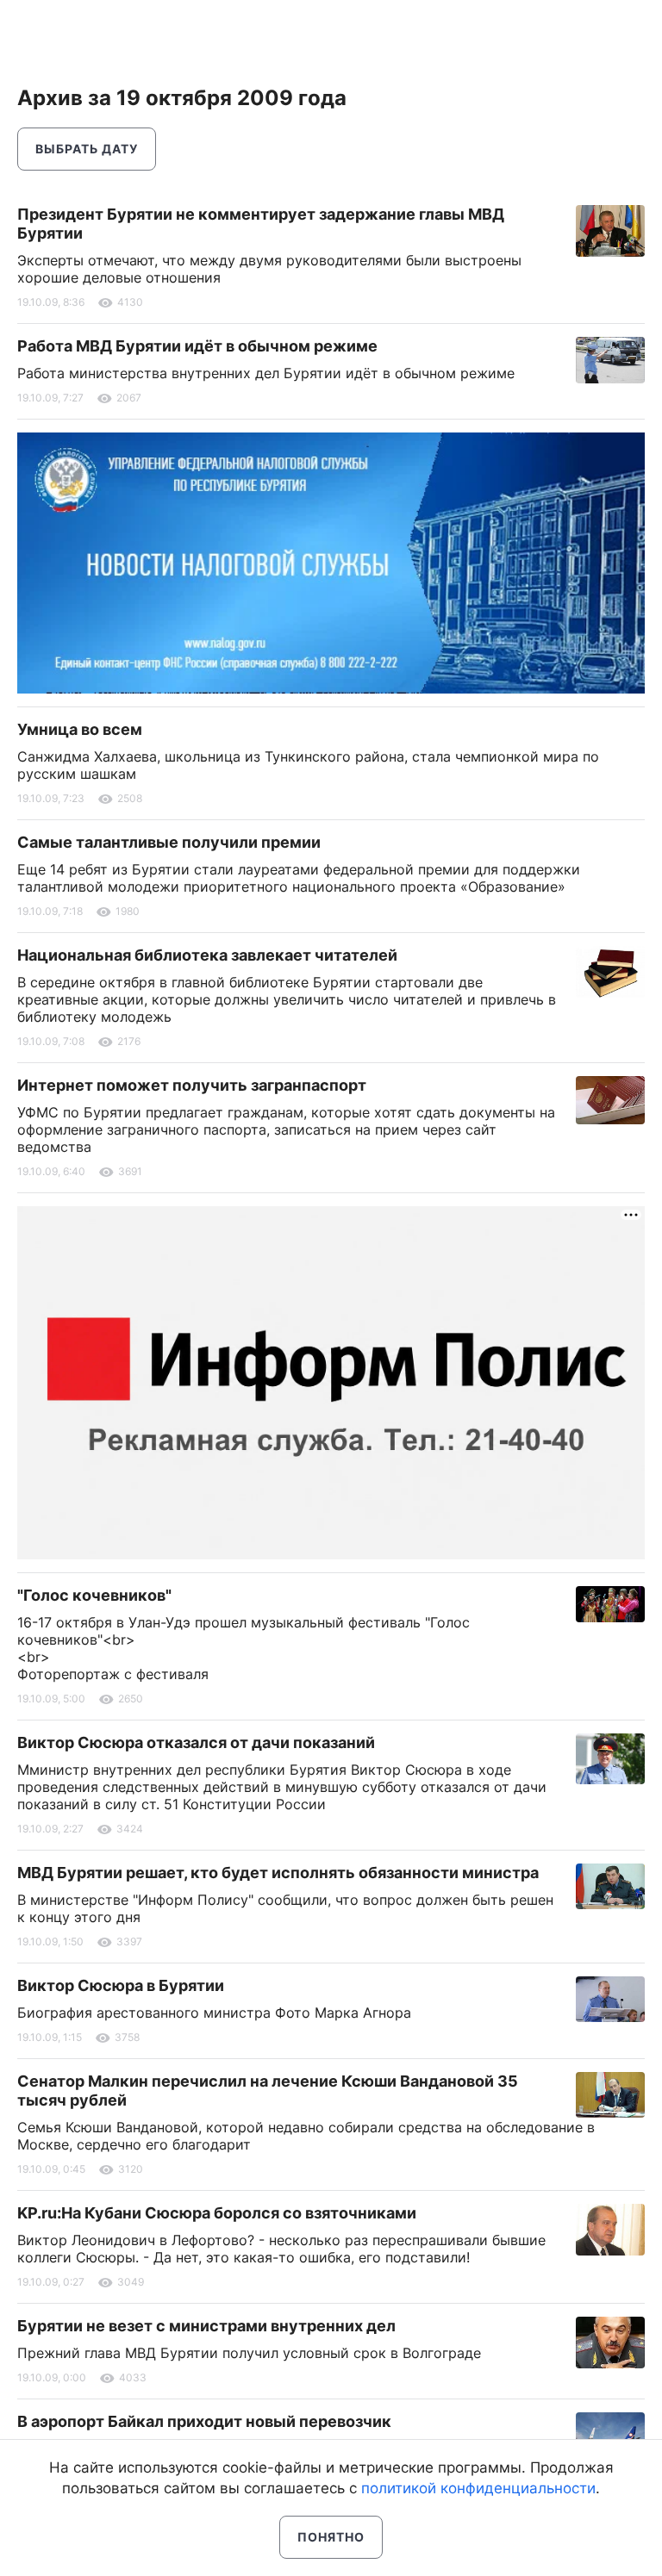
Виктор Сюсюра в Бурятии (121, 1985)
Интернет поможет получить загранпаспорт (192, 1085)
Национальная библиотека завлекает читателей (207, 955)
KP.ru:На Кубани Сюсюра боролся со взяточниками (217, 2213)
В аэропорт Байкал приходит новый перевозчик (204, 2421)
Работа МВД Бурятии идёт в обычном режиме (197, 346)
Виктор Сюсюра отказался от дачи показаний (196, 1742)
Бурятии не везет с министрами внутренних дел (206, 2326)
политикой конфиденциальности (478, 2488)
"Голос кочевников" (94, 1595)
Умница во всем (80, 729)
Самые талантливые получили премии (169, 842)
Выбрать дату (87, 149)
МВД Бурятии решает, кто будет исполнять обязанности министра (278, 1873)
